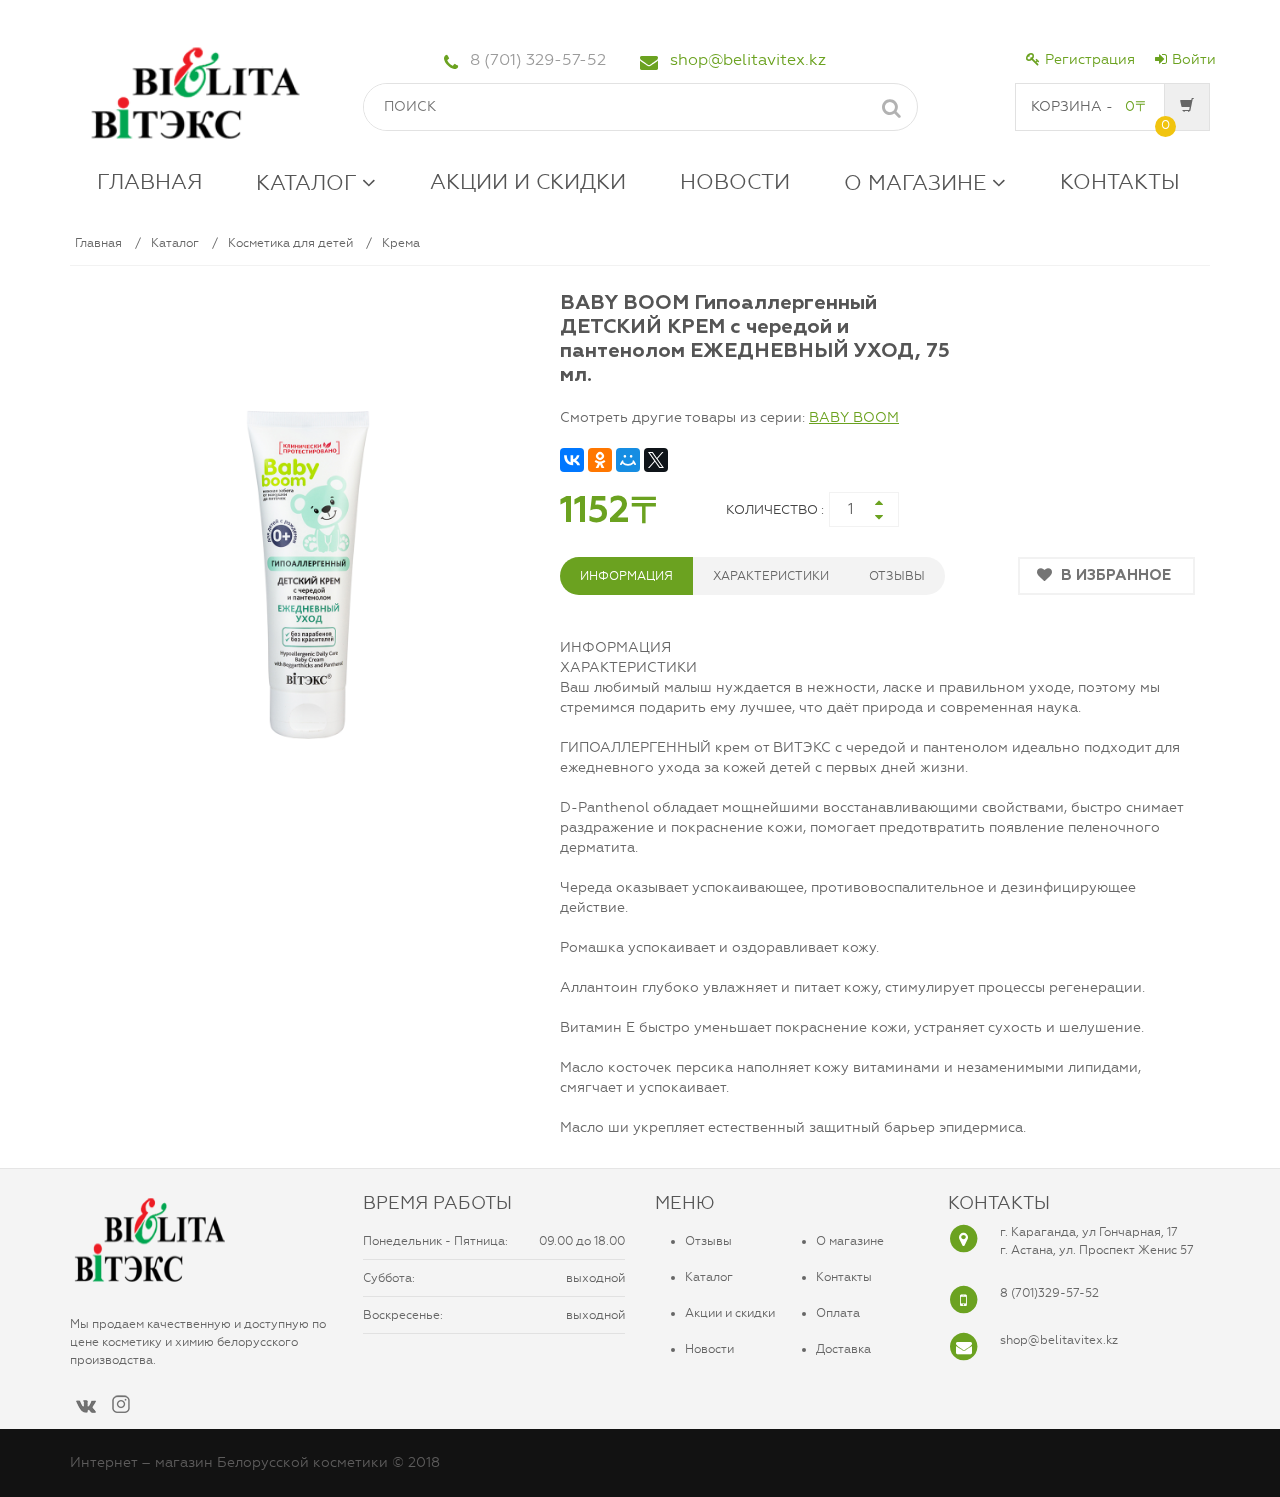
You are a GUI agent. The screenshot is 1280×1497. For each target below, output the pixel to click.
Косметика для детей (290, 243)
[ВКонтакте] (572, 460)
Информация (626, 576)
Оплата (838, 1313)
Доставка (843, 1349)
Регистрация (1090, 59)
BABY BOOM (854, 417)
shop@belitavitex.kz (748, 59)
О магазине (850, 1241)
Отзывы (708, 1241)
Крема (401, 243)
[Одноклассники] (600, 460)
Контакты (844, 1277)
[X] (656, 460)
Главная (98, 243)
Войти (1194, 59)
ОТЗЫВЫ (897, 576)
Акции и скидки (730, 1313)
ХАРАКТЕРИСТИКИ (771, 576)
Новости (709, 1349)
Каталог (175, 243)
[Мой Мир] (628, 460)
